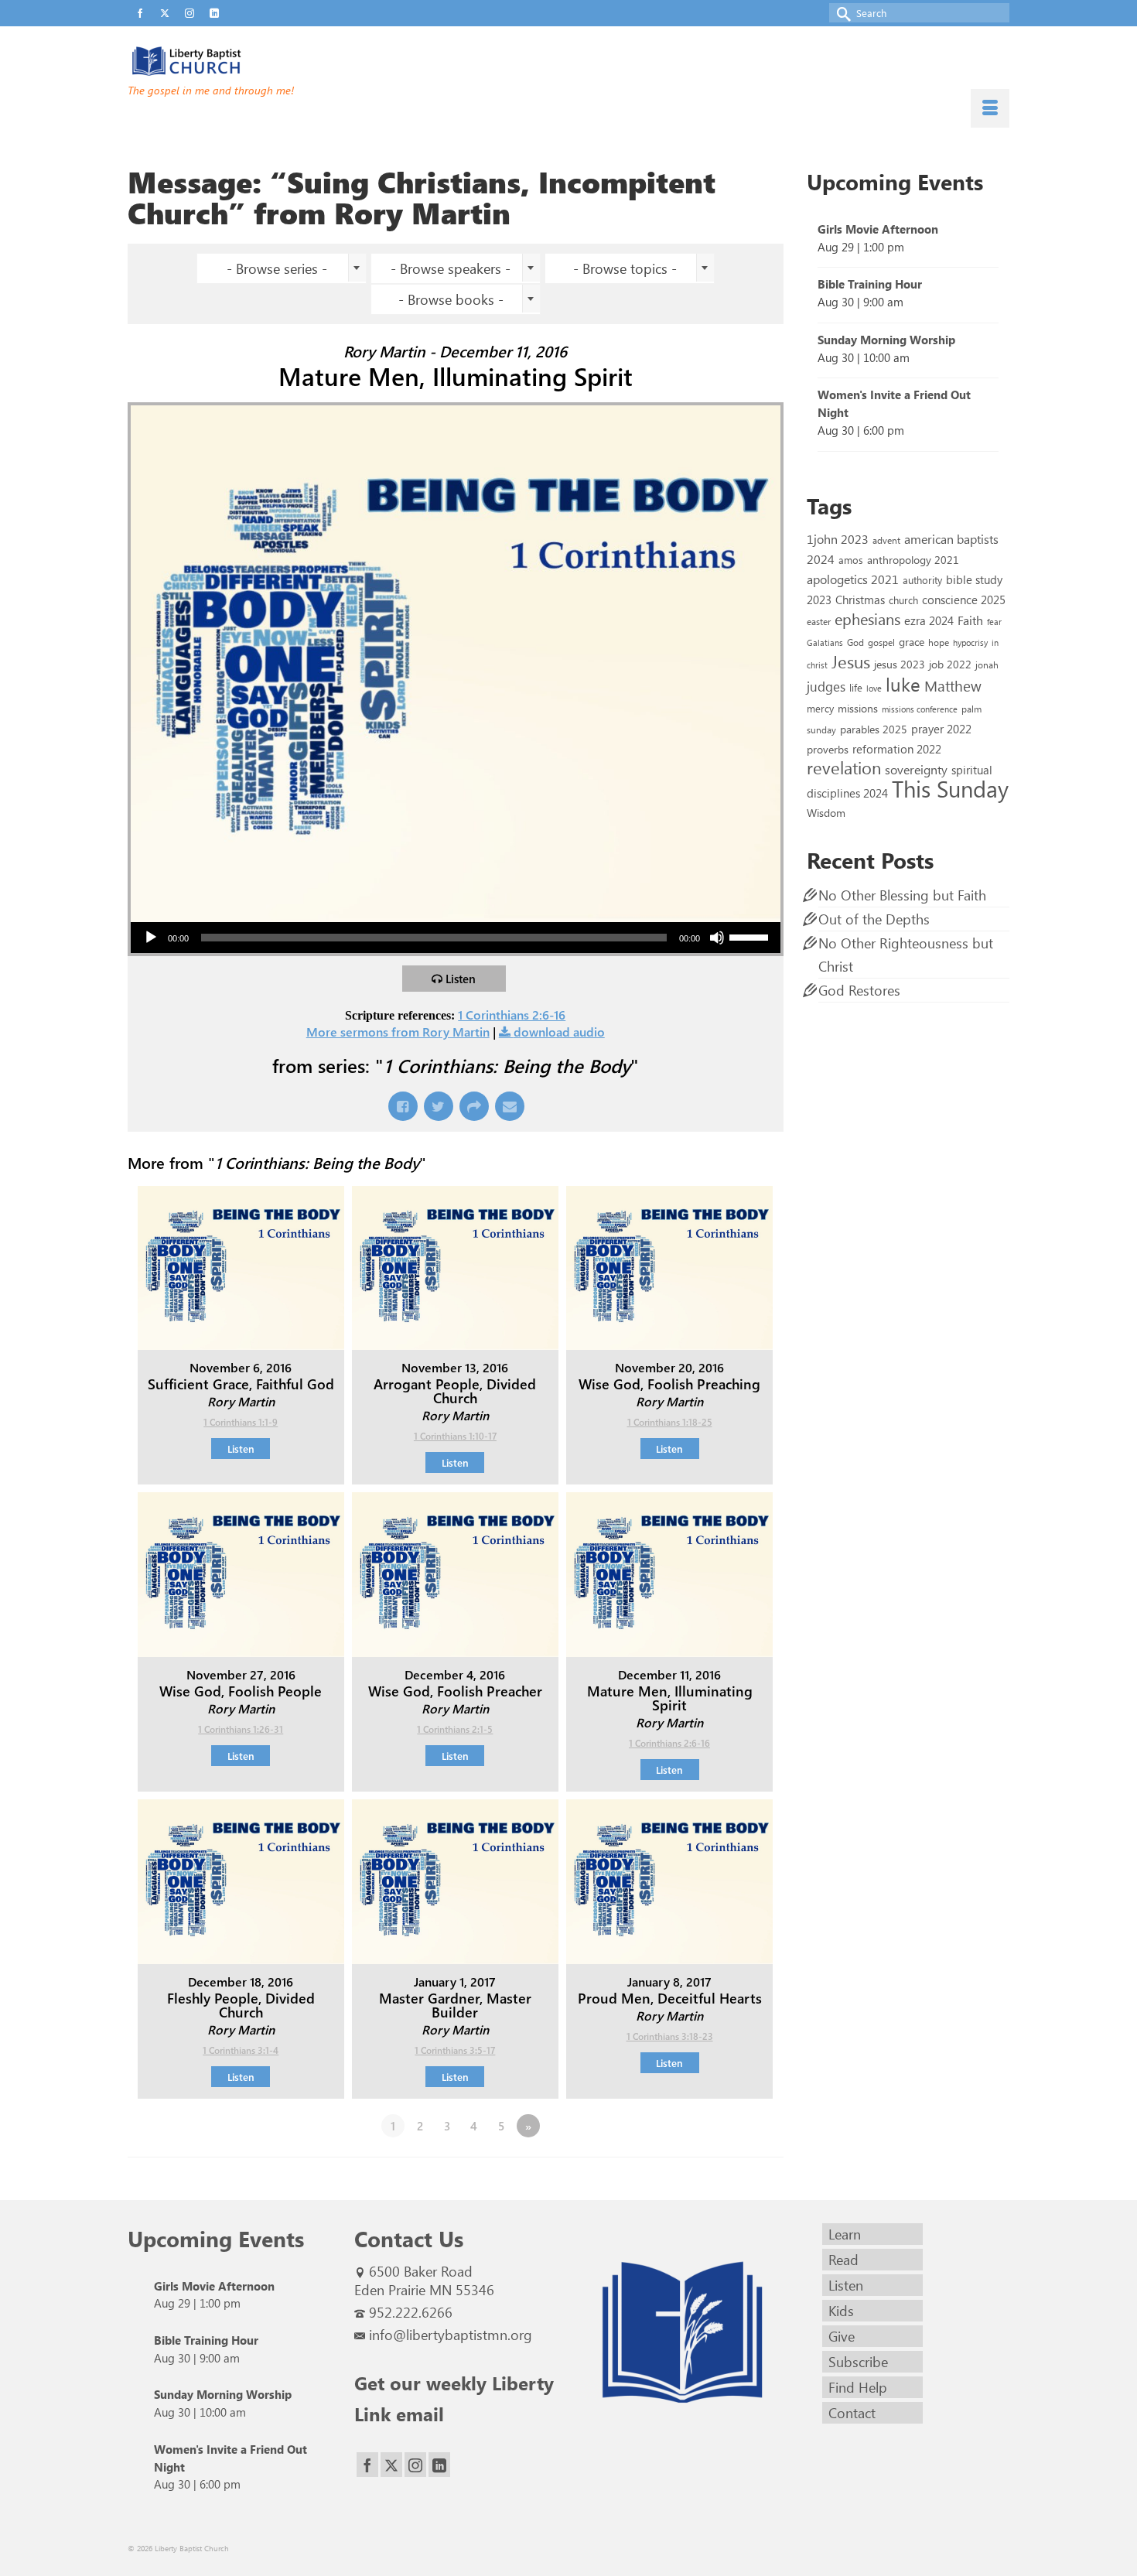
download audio (559, 1032)
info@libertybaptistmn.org (451, 2335)
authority (922, 580)
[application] (456, 938)
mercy (820, 708)
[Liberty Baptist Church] (267, 61)
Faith (970, 620)
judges (826, 686)
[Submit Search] (841, 13)
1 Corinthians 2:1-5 (455, 1729)
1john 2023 (838, 539)
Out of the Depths (874, 919)
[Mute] (717, 938)
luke (903, 684)
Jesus (851, 661)
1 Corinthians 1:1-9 (241, 1422)
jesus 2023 (900, 664)
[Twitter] (391, 2465)
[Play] (151, 938)
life (856, 687)
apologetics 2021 (853, 579)
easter (819, 621)
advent (886, 540)
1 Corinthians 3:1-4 (241, 2050)
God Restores (859, 990)
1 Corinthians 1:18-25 (670, 1422)
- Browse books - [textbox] (451, 299)
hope (939, 642)
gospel (881, 642)
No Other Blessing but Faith (902, 895)
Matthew (953, 685)
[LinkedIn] (439, 2465)
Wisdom (826, 812)
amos (851, 560)
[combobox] (282, 268)
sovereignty (916, 769)
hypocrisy (970, 642)
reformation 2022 (897, 748)
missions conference (920, 709)
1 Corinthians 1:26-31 (241, 1729)
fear (994, 622)
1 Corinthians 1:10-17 (455, 1436)
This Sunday (950, 788)
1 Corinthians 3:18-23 (670, 2036)
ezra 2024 (929, 620)
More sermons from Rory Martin (398, 1032)
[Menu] (990, 108)
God (855, 642)
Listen (461, 979)
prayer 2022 (941, 729)
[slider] (751, 936)
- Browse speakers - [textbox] (451, 268)
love (874, 688)
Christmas (860, 600)
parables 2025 (874, 729)
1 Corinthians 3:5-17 (455, 2050)
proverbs (828, 749)
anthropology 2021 (913, 560)
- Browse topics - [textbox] (625, 268)
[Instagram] (415, 2465)
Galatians (825, 642)
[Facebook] (367, 2465)
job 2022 (950, 664)
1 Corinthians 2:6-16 (512, 1015)
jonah (987, 664)
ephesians (867, 619)
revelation (844, 767)
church (903, 600)
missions (858, 708)
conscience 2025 (964, 599)
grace (912, 642)
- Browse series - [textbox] (277, 268)
